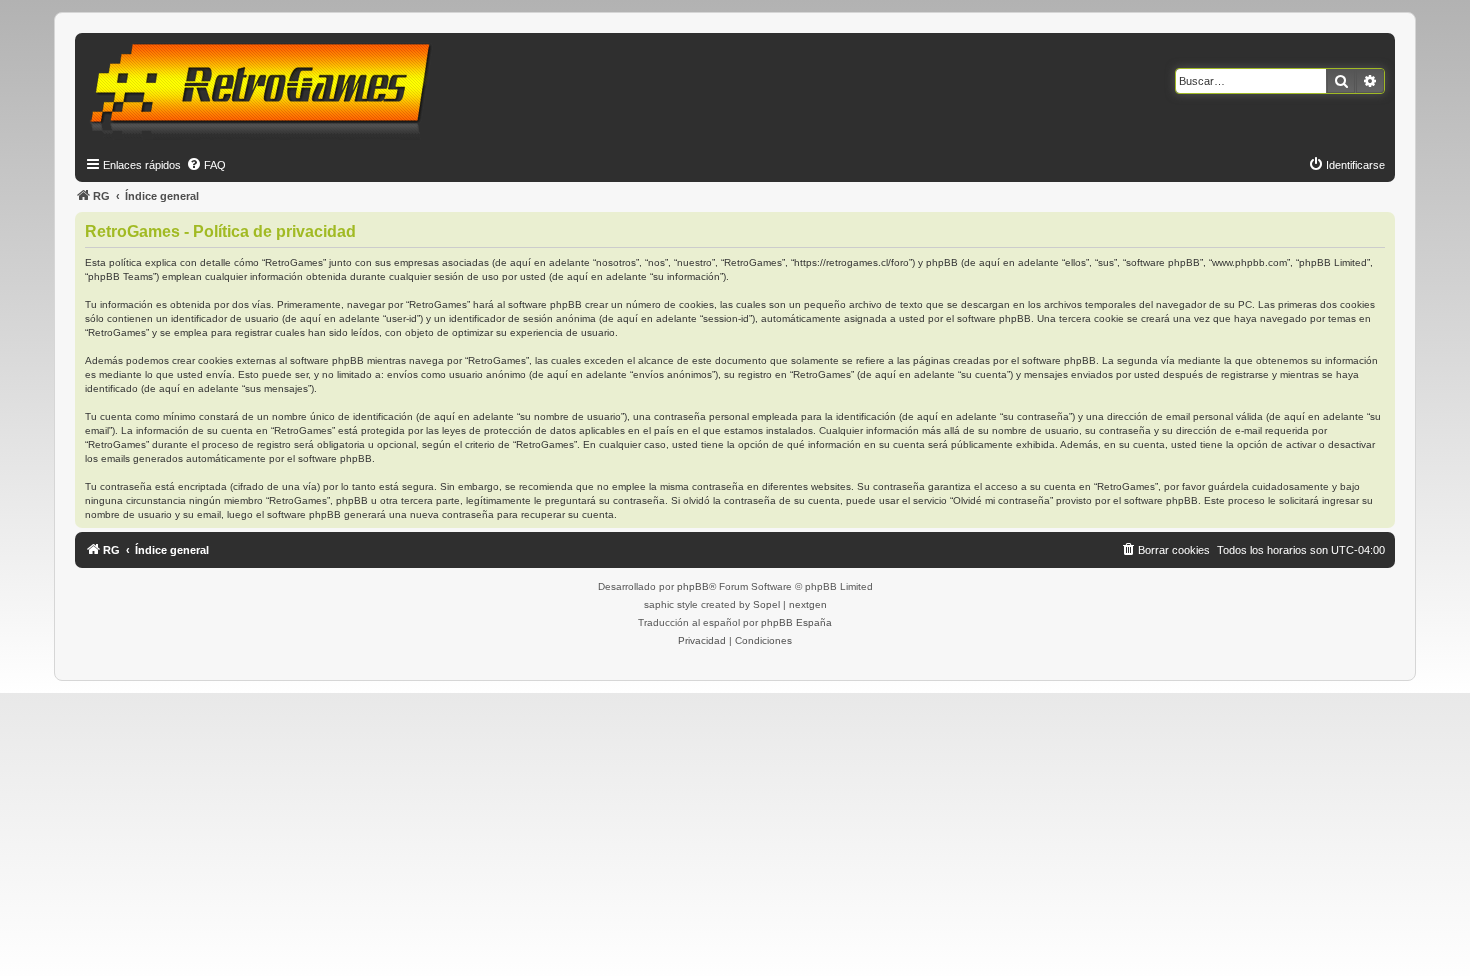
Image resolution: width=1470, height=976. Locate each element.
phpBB (693, 586)
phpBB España (796, 622)
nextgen (808, 604)
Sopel (766, 604)
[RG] (266, 90)
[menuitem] (206, 165)
